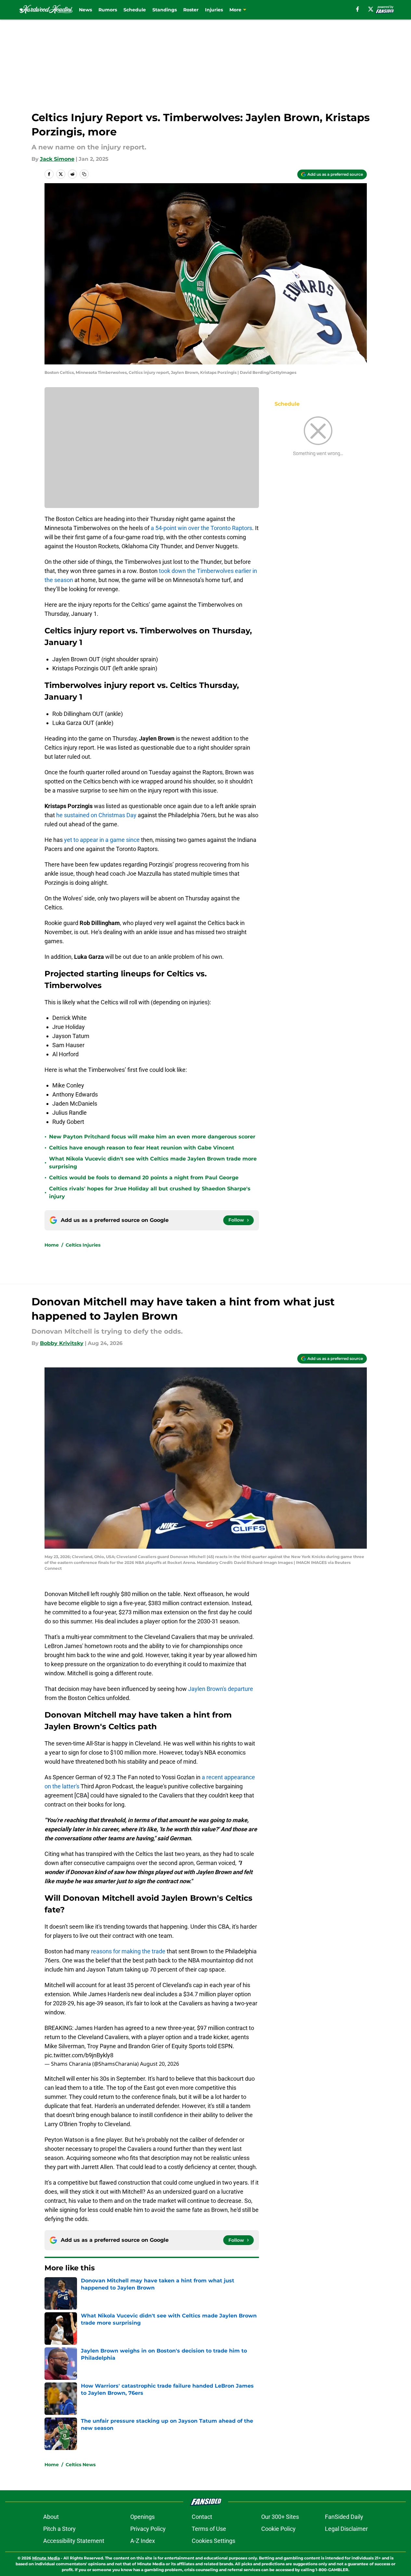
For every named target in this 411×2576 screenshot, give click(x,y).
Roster (191, 10)
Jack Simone (57, 159)
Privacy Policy (148, 2529)
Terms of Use (209, 2529)
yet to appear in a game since (102, 840)
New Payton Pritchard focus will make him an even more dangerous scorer (152, 1137)
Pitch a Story (59, 2529)
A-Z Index (143, 2541)
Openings (142, 2517)
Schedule (135, 10)
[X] (371, 9)
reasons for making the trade (128, 1951)
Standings (165, 10)
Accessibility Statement (74, 2541)
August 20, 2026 (160, 2064)
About (51, 2517)
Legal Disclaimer (346, 2529)
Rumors (108, 10)
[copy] (84, 174)
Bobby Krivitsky (62, 1343)
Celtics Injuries (83, 1245)
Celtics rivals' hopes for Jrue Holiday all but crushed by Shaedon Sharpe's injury (150, 1193)
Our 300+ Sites (280, 2517)
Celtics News (81, 2465)
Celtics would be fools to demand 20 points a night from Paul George (144, 1178)
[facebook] (358, 9)
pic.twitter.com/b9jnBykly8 (79, 2055)
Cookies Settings (213, 2541)
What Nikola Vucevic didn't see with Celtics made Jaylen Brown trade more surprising (153, 1163)
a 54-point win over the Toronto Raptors (201, 528)
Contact (202, 2517)
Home (52, 1245)
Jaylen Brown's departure (221, 1689)
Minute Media (46, 2558)
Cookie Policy (278, 2529)
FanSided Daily (344, 2517)
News (85, 10)
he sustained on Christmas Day (96, 815)
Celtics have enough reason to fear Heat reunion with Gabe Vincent (142, 1148)
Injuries (214, 10)
